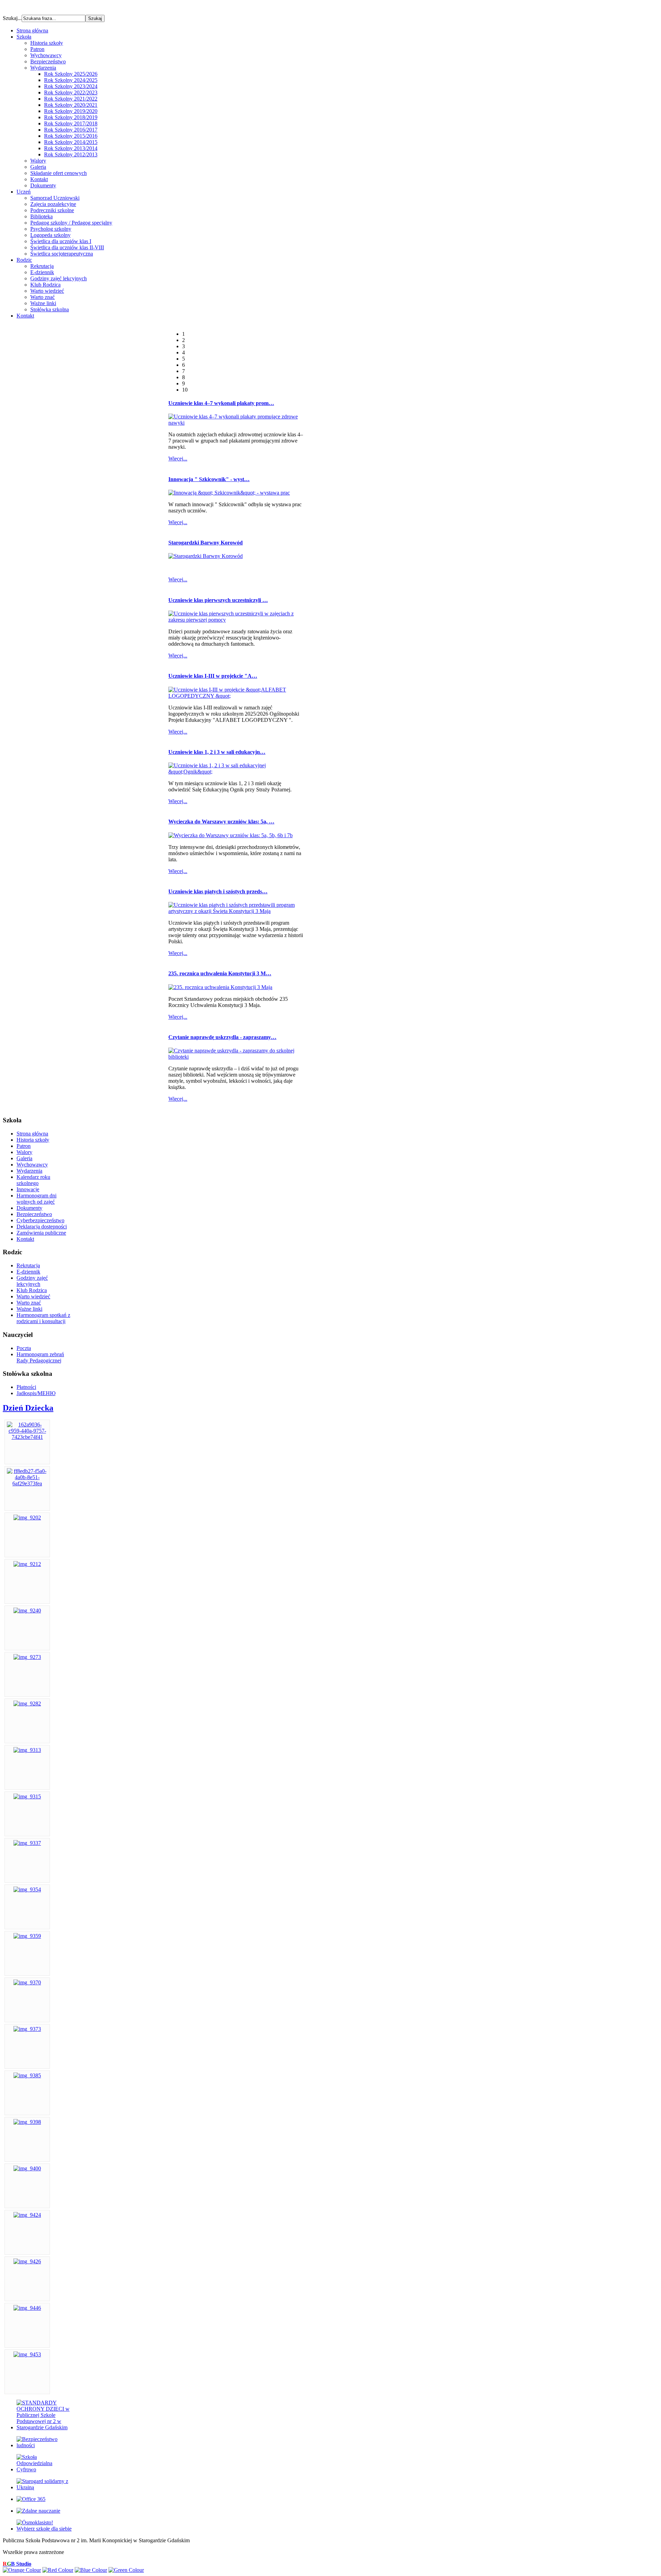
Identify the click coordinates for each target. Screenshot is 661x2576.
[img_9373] (27, 2029)
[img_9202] (27, 1518)
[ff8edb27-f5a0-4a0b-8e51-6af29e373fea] (27, 1483)
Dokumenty (43, 185)
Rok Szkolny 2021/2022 (71, 99)
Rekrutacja (42, 266)
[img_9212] (27, 1564)
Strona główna (32, 1134)
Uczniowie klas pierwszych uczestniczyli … (218, 600)
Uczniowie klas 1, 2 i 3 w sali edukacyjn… (217, 752)
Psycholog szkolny (51, 229)
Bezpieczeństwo (48, 61)
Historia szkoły (47, 43)
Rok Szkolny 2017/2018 (71, 123)
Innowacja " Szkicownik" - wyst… (209, 479)
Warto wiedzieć (47, 291)
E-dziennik (42, 272)
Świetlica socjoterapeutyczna (62, 254)
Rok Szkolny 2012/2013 (71, 154)
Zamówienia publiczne (41, 1233)
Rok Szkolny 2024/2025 (71, 80)
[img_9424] (27, 2215)
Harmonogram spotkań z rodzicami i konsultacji (43, 1318)
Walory (38, 161)
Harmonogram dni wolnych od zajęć (36, 1199)
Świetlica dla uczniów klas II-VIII (67, 247)
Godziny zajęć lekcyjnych (59, 278)
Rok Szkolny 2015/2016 (71, 136)
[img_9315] (27, 1796)
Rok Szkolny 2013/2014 (71, 148)
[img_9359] (27, 1936)
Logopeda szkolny (50, 235)
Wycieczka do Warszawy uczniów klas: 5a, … (221, 822)
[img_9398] (27, 2122)
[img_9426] (27, 2261)
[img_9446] (27, 2308)
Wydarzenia (43, 68)
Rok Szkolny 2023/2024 (71, 86)
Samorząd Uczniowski (55, 198)
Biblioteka (41, 216)
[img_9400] (27, 2168)
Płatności (26, 1387)
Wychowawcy (46, 55)
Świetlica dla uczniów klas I (61, 241)
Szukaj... (12, 18)
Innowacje (28, 1189)
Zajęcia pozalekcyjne (53, 204)
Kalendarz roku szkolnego (33, 1180)
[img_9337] (27, 1843)
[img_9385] (27, 2075)
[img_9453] (27, 2354)
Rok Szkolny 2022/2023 (71, 92)
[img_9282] (27, 1704)
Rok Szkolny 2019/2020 (71, 111)
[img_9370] (27, 1982)
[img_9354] (27, 1889)
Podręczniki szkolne (52, 210)
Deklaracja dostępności (42, 1227)
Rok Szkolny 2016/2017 (71, 130)
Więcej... (178, 459)
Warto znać (43, 297)
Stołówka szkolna (50, 309)
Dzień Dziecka (28, 1408)
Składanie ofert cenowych (59, 173)
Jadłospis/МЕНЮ (36, 1393)
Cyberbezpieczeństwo (40, 1220)
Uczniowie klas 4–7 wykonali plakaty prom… (221, 403)
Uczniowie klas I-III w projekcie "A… (213, 676)
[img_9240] (27, 1611)
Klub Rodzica (45, 285)
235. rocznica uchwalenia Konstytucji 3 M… (220, 973)
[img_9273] (27, 1657)
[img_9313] (27, 1750)
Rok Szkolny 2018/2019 (71, 117)
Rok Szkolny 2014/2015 (71, 142)
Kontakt (39, 179)
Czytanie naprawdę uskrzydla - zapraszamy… (222, 1037)
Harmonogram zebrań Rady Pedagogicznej (40, 1357)
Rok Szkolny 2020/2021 (71, 105)
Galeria (38, 167)
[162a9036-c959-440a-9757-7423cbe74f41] (27, 1437)
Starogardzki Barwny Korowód (206, 543)
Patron (37, 49)
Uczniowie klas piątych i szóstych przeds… (218, 891)
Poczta (24, 1348)
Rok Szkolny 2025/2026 (71, 74)
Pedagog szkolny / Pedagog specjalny (71, 223)
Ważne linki (43, 303)
